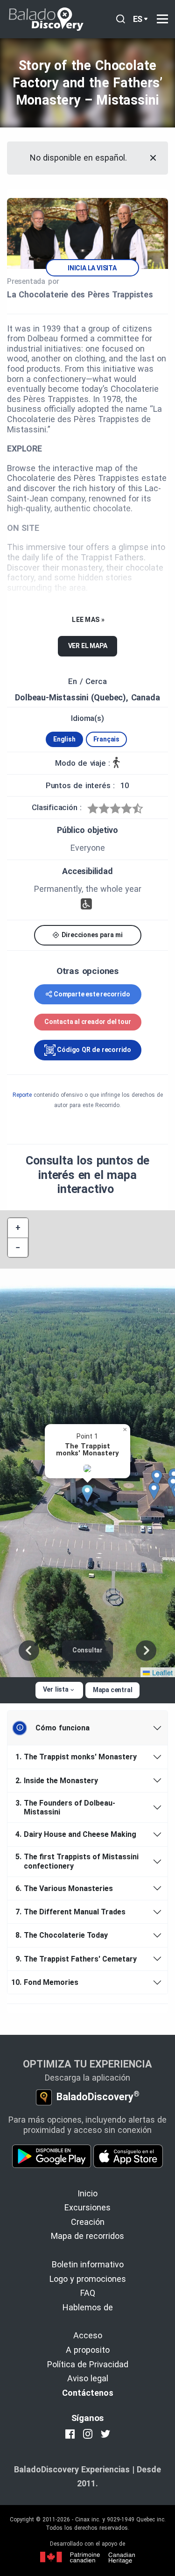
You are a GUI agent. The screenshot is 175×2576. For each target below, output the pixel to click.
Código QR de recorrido (93, 1050)
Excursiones (87, 2207)
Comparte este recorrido (92, 994)
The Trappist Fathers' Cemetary (76, 1959)
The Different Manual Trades (70, 1912)
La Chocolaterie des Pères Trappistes (80, 294)
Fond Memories (46, 1982)
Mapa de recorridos (87, 2236)
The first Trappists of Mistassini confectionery (77, 1861)
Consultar (87, 1650)
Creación (88, 2222)
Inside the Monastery (57, 1781)
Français (106, 739)
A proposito (88, 2350)
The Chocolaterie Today (62, 1935)
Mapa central (113, 1690)
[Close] (153, 158)
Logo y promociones (88, 2279)
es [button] (138, 19)
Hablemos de (88, 2307)
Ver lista (56, 1689)
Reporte (22, 1095)
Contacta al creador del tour (87, 1022)
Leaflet (161, 1672)
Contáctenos (88, 2393)
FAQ (88, 2293)
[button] (91, 1494)
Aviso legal (88, 2378)
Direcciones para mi (91, 935)
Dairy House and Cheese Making (76, 1834)
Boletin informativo (88, 2264)
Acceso (88, 2335)
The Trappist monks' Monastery (76, 1757)
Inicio (87, 2193)
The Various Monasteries (64, 1888)
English (64, 739)
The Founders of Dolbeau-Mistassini (65, 1807)
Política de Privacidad (88, 2364)
